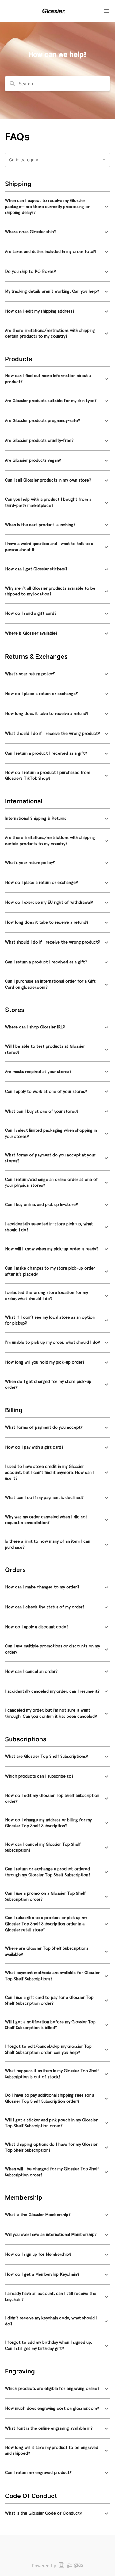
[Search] (13, 84)
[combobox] (61, 84)
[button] (57, 207)
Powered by (44, 2565)
